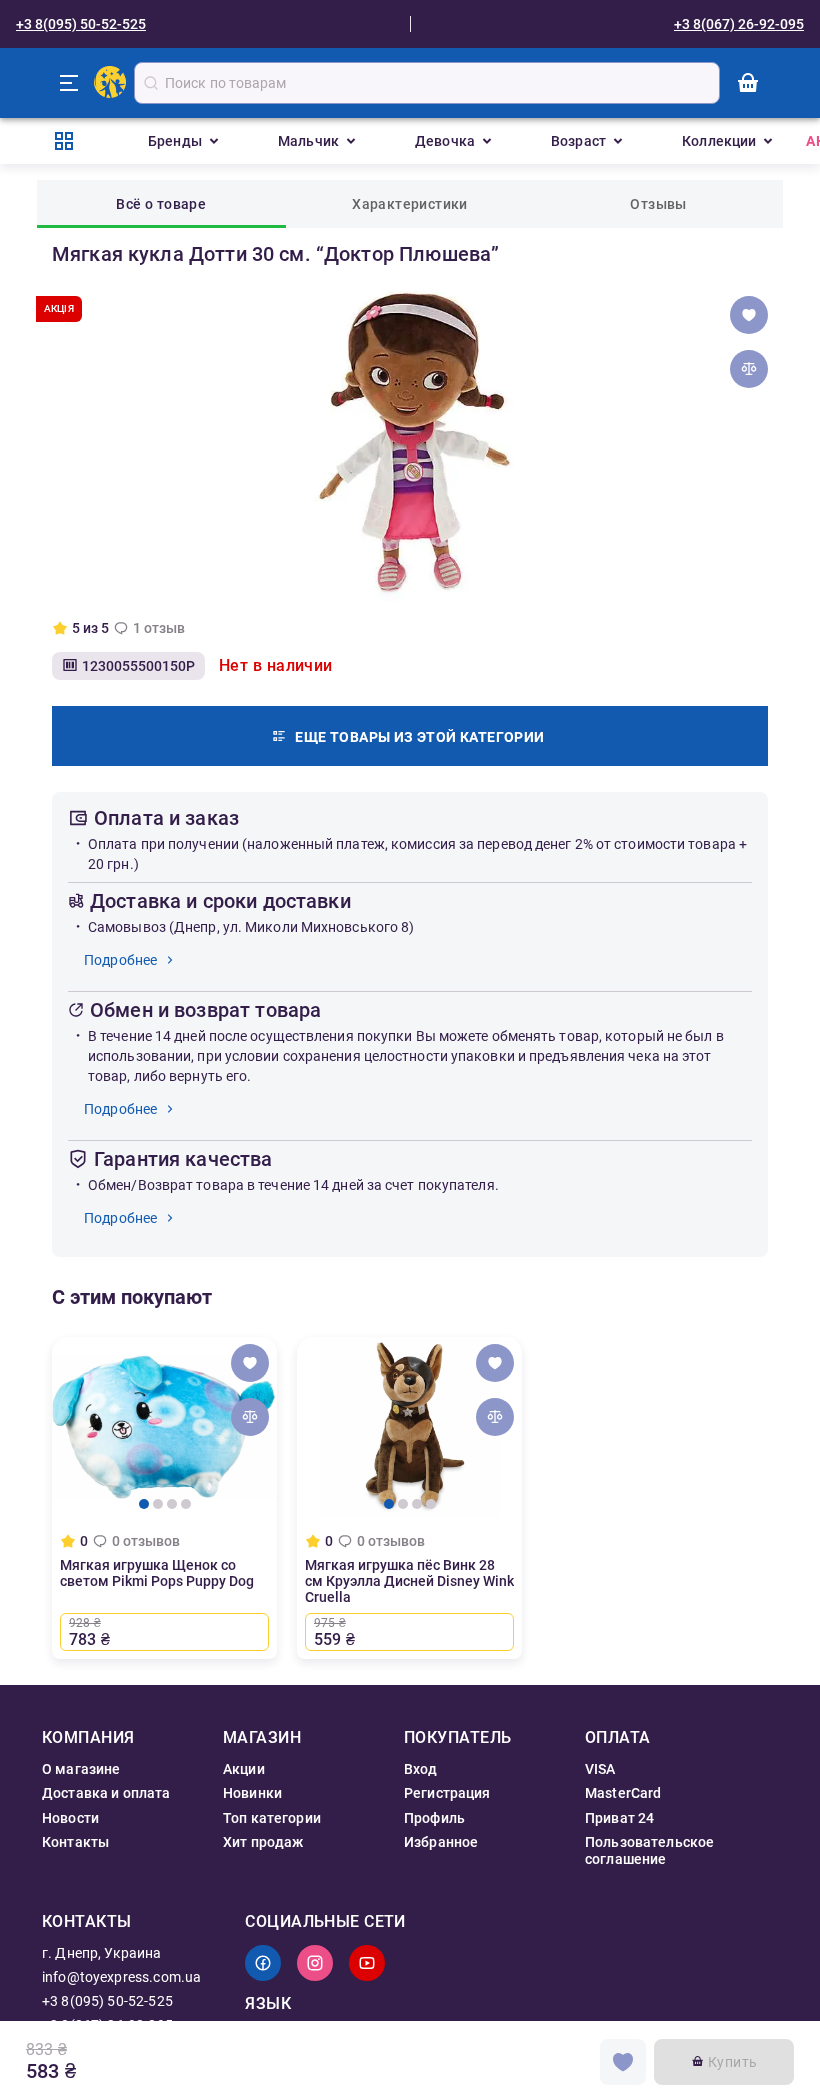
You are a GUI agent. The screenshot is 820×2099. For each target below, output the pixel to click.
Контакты (75, 1842)
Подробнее (120, 960)
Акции (244, 1769)
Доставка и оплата (106, 1793)
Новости (70, 1818)
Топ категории (272, 1818)
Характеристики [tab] (410, 204)
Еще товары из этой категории (419, 737)
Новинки (252, 1793)
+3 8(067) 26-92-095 (739, 24)
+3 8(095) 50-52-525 (81, 24)
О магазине (81, 1769)
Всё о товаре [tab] (161, 204)
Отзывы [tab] (658, 204)
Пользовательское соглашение (649, 1850)
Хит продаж (263, 1842)
